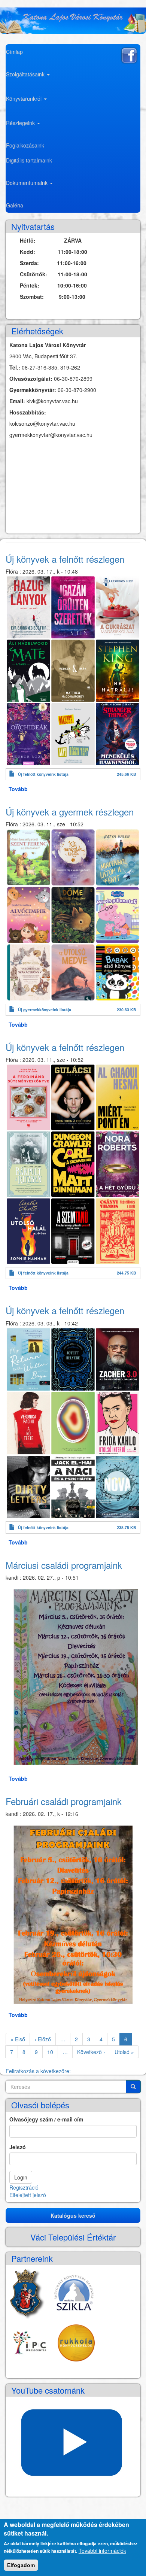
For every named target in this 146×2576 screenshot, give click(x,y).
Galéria (15, 205)
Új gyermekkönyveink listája (45, 1010)
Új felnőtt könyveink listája (43, 774)
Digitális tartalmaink (29, 160)
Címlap (14, 52)
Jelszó (18, 2147)
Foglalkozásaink (25, 145)
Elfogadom (21, 2565)
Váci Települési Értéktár (73, 2237)
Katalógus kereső (73, 2215)
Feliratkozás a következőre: (38, 2071)
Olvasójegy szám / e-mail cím (46, 2119)
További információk (102, 2551)
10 (53, 2052)
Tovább (18, 789)
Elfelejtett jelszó (28, 2195)
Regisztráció (24, 2187)
